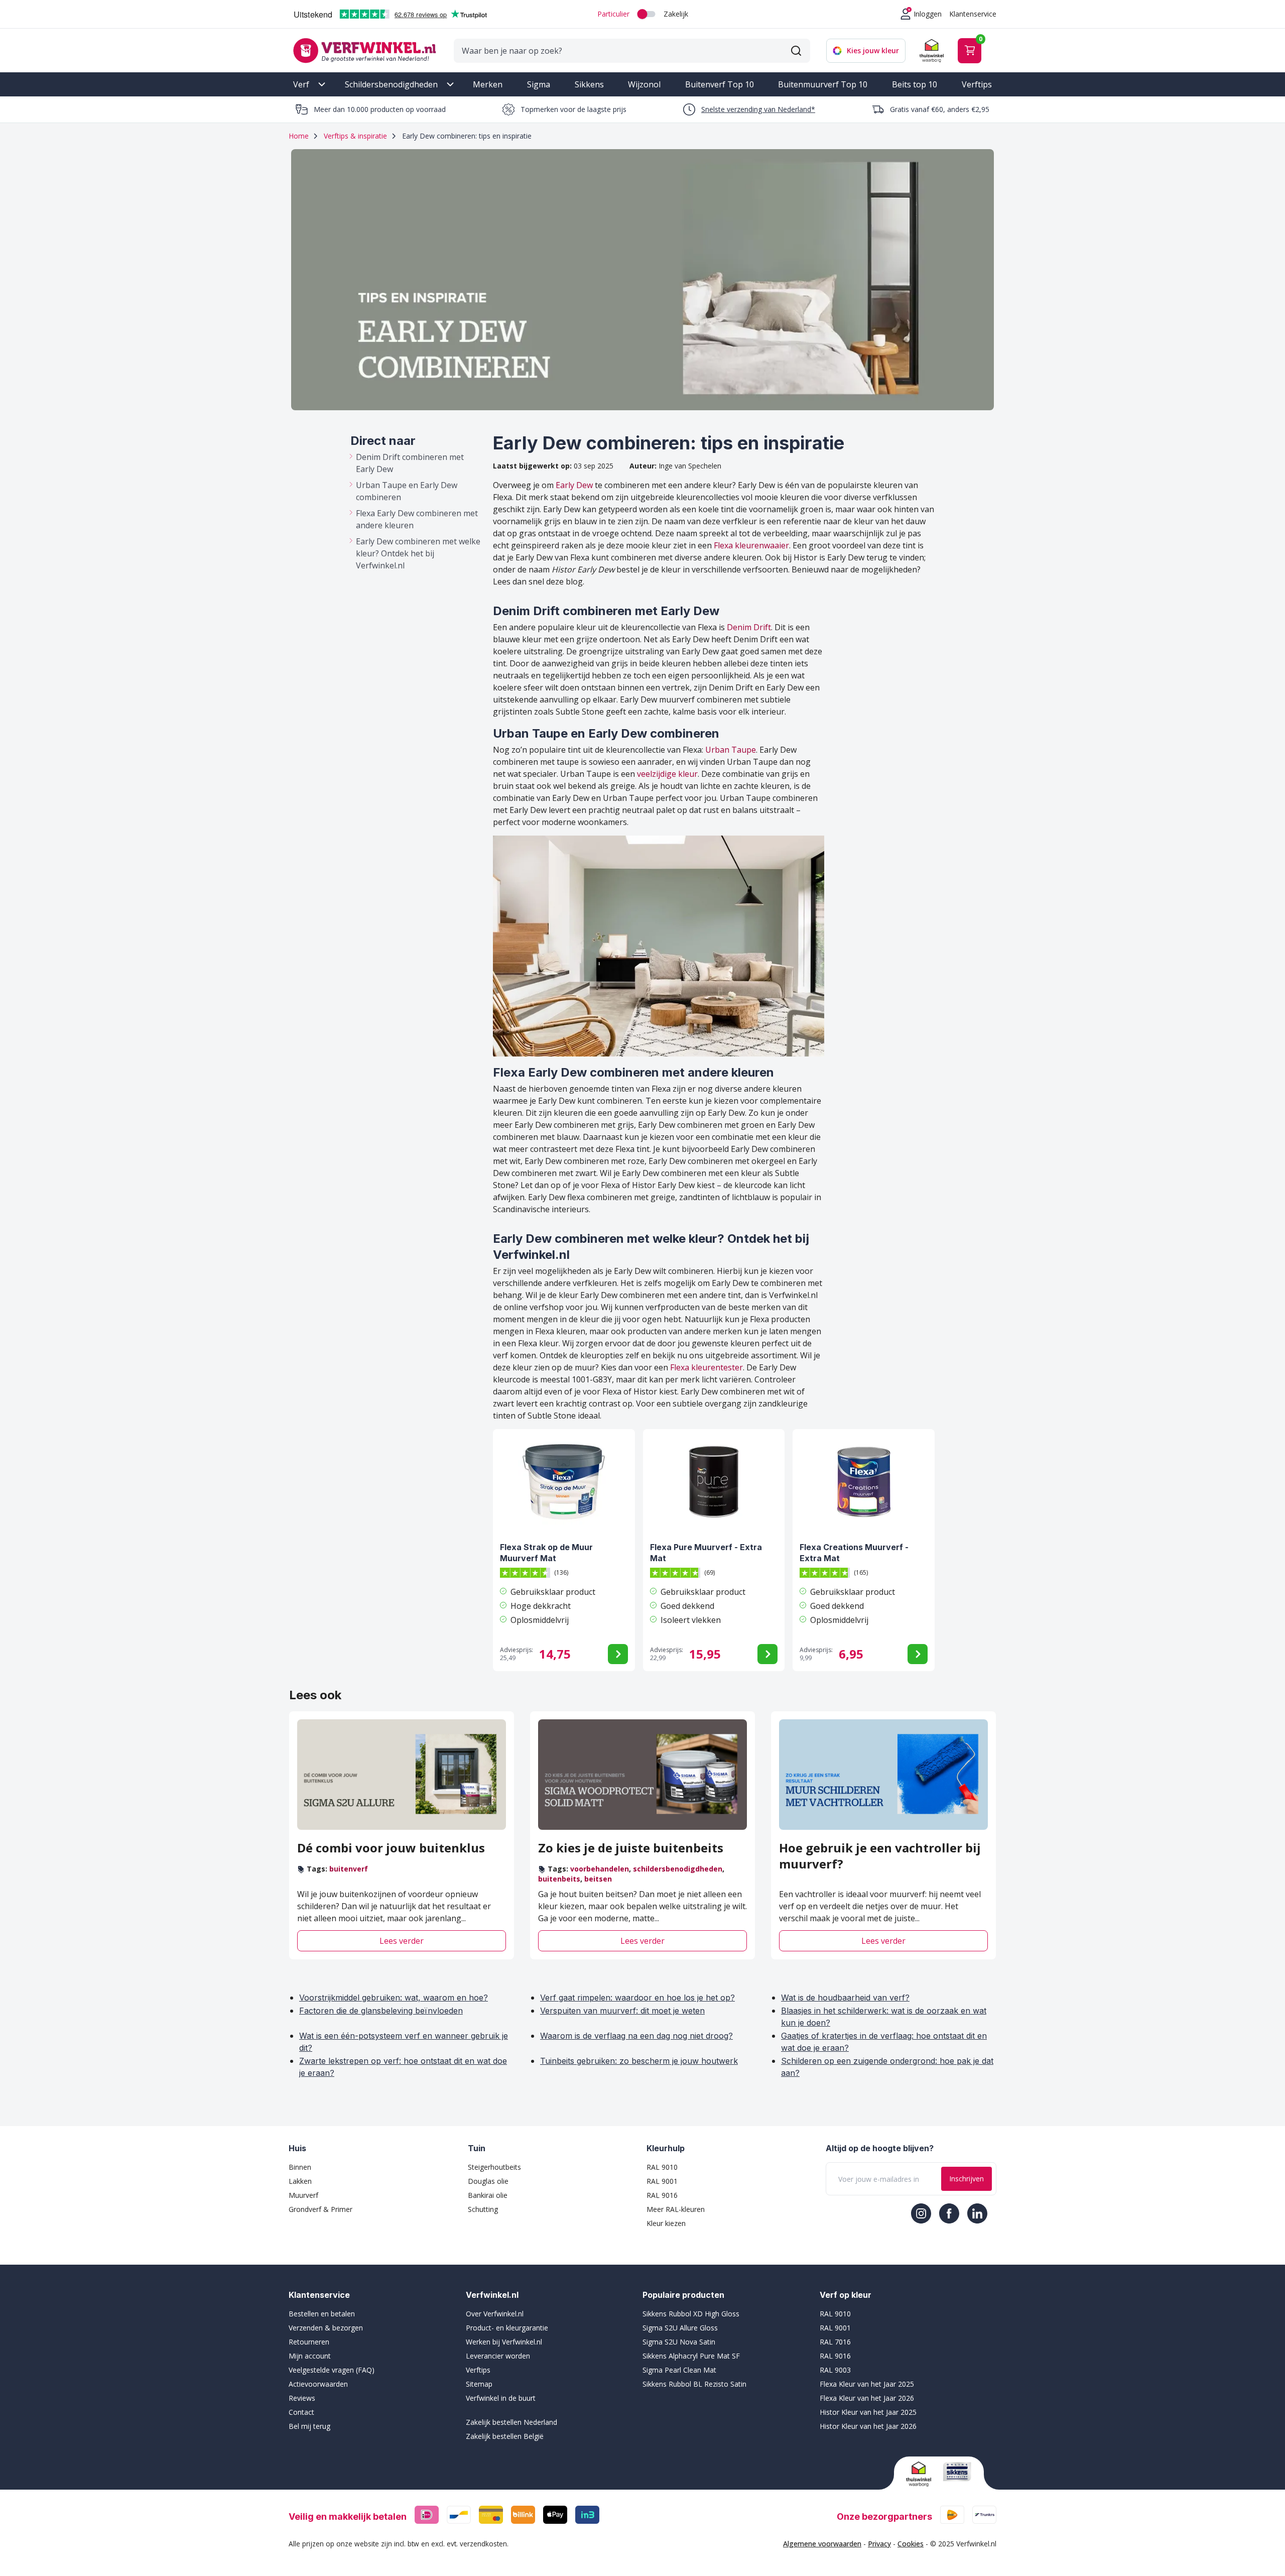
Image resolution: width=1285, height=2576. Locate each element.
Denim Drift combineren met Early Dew (410, 463)
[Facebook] (949, 2213)
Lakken (300, 2181)
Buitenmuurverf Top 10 (823, 84)
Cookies (911, 2544)
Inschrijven (967, 2179)
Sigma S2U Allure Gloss (680, 2328)
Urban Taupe (731, 750)
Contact (301, 2412)
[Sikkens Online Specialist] (957, 2472)
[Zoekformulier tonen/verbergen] (796, 51)
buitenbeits (559, 1879)
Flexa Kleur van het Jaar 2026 (867, 2398)
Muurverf (303, 2195)
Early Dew (574, 485)
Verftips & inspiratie (355, 136)
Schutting (483, 2209)
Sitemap (479, 2384)
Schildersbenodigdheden (391, 84)
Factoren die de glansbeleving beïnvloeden (381, 2011)
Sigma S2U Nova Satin (679, 2342)
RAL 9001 (662, 2181)
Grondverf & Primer (320, 2209)
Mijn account (310, 2356)
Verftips (977, 84)
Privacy (879, 2544)
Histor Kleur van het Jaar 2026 (868, 2426)
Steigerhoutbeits (494, 2167)
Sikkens (589, 84)
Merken (488, 84)
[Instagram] (921, 2213)
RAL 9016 (662, 2195)
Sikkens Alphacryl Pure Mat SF (691, 2356)
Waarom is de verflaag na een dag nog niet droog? (636, 2036)
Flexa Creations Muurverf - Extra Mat (854, 1553)
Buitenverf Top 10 (720, 84)
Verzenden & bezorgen (326, 2328)
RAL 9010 (662, 2167)
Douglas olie (488, 2181)
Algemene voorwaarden (822, 2544)
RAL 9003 (835, 2370)
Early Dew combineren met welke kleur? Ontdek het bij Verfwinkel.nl (418, 553)
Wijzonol (644, 84)
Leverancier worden (498, 2356)
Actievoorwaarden (318, 2384)
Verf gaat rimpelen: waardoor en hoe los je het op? (637, 1998)
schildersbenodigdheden (678, 1869)
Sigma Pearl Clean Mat (679, 2370)
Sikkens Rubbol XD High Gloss (691, 2314)
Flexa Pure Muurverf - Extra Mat (706, 1553)
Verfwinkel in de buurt (501, 2398)
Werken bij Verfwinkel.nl (504, 2342)
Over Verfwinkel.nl (495, 2314)
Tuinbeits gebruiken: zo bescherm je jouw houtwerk (639, 2061)
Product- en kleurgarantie (507, 2328)
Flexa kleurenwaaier (751, 545)
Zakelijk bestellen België (505, 2436)
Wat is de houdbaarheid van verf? (845, 1998)
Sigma (539, 84)
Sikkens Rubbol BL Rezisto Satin (694, 2384)
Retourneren (309, 2342)
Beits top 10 (915, 84)
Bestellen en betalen (322, 2314)
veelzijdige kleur (667, 774)
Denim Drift (749, 627)
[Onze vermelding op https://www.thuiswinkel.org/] (921, 2474)
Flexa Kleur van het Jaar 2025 (867, 2384)
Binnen (300, 2167)
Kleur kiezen (666, 2223)
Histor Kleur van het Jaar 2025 (868, 2412)
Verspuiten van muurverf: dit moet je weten (622, 2011)
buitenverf (349, 1869)
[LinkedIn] (977, 2213)
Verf (301, 84)
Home (299, 136)
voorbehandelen (600, 1869)
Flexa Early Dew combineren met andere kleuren (417, 519)
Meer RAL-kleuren (676, 2209)
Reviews (302, 2398)
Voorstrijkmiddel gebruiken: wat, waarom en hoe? (394, 1998)
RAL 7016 (835, 2342)
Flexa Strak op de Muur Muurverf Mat (546, 1553)
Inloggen (928, 14)
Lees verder (402, 1941)
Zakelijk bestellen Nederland (511, 2422)
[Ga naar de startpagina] (364, 50)
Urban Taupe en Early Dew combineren (407, 491)
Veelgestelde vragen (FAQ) (332, 2370)
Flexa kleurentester (706, 1367)
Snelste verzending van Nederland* (758, 109)
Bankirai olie (488, 2195)
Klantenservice (973, 14)
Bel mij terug (309, 2426)
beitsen (598, 1879)
